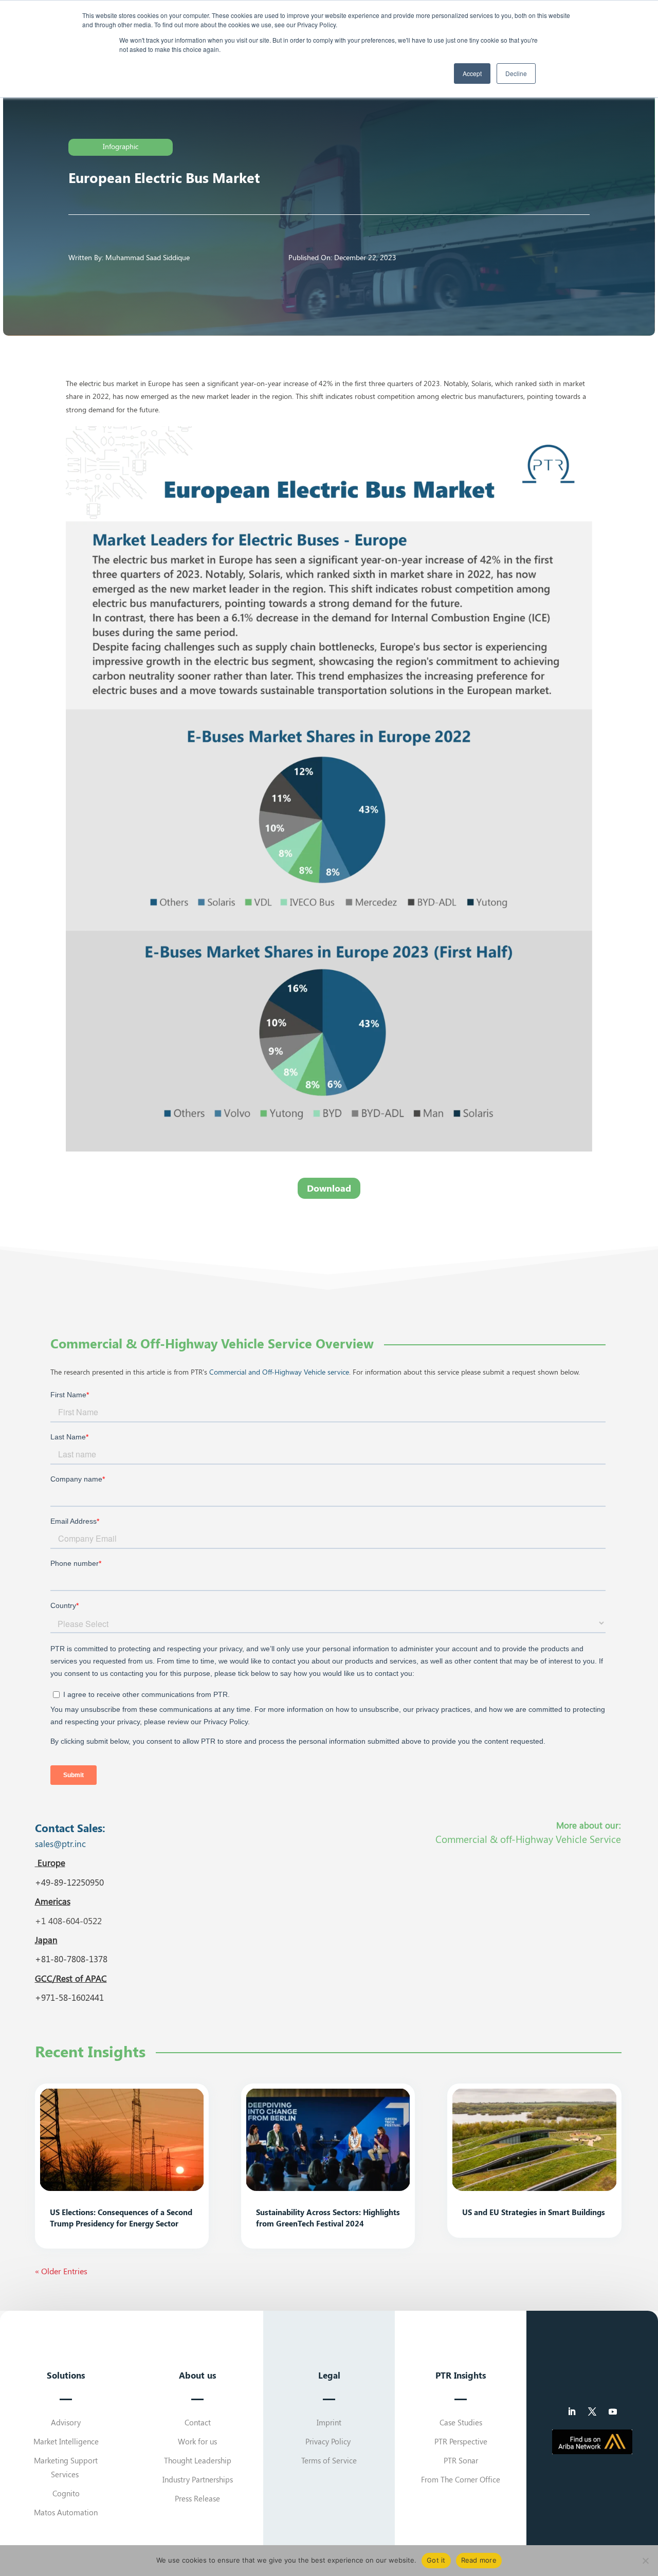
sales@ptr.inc (60, 1843)
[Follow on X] (592, 2411)
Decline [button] (516, 73)
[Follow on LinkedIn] (572, 2411)
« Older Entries (61, 2271)
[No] (645, 2561)
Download (329, 1188)
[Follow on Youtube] (613, 2411)
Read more (479, 2560)
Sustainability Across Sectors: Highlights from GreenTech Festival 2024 (328, 2217)
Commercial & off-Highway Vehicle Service (528, 1839)
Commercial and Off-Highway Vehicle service (279, 1372)
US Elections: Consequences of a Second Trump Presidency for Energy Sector (121, 2217)
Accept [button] (472, 73)
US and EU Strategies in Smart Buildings (534, 2212)
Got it (436, 2560)
